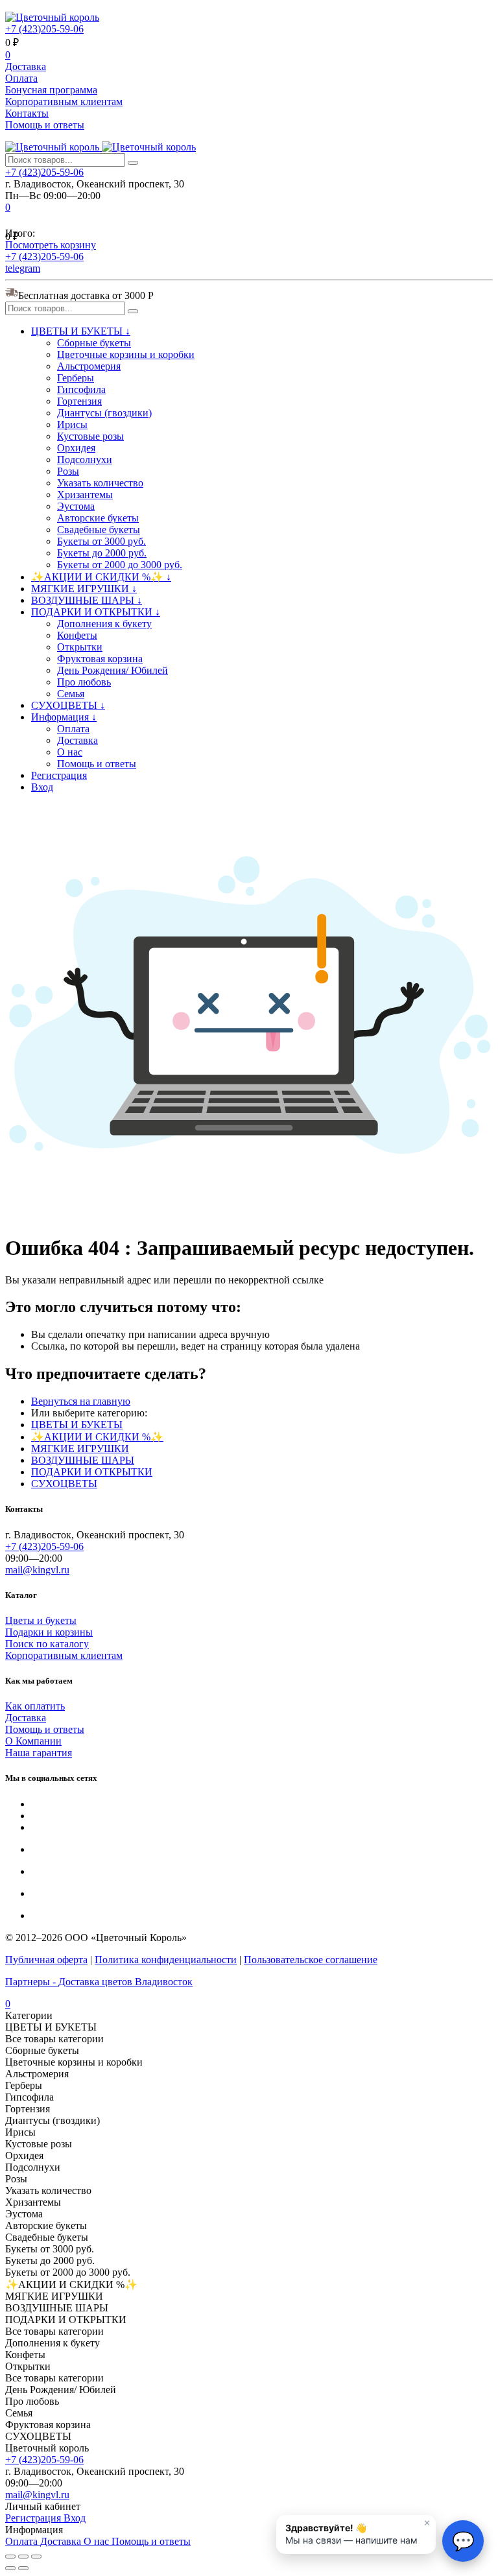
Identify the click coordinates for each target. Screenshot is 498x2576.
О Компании (33, 1741)
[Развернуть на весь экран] (23, 2557)
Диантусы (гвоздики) (104, 413)
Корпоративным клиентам (64, 101)
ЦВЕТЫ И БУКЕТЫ (77, 1425)
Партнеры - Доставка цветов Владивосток (99, 1982)
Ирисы (72, 424)
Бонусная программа (51, 90)
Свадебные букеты (99, 530)
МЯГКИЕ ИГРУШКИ (80, 1449)
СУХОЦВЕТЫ (64, 1484)
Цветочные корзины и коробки (126, 354)
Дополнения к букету (104, 624)
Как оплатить (35, 1706)
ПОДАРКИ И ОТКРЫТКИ (92, 1472)
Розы (68, 471)
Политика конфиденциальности (166, 1960)
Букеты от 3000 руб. (101, 541)
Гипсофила (81, 389)
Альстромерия (89, 366)
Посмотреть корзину (51, 245)
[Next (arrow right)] (23, 2568)
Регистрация (59, 775)
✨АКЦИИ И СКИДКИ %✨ (97, 1437)
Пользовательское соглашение (311, 1960)
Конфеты (77, 635)
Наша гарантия (39, 1753)
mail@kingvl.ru (37, 1570)
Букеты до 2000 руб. (102, 553)
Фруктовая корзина (100, 659)
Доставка (26, 66)
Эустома (76, 506)
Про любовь (84, 682)
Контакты (27, 113)
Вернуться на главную (81, 1401)
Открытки (80, 647)
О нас (70, 752)
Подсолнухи (85, 459)
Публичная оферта (46, 1960)
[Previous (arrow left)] (10, 2568)
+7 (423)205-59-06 (44, 29)
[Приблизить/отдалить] (36, 2557)
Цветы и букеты (41, 1620)
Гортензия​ (79, 401)
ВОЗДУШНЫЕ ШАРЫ (83, 1460)
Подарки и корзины (49, 1632)
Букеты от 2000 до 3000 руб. (120, 565)
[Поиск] (133, 163)
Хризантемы (85, 495)
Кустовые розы (90, 436)
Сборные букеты (94, 343)
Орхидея (76, 448)
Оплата (21, 78)
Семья (71, 694)
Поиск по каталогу (47, 1644)
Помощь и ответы (45, 125)
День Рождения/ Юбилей (113, 670)
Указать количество (100, 483)
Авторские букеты (98, 518)
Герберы (76, 378)
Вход (42, 787)
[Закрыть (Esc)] (10, 2557)
